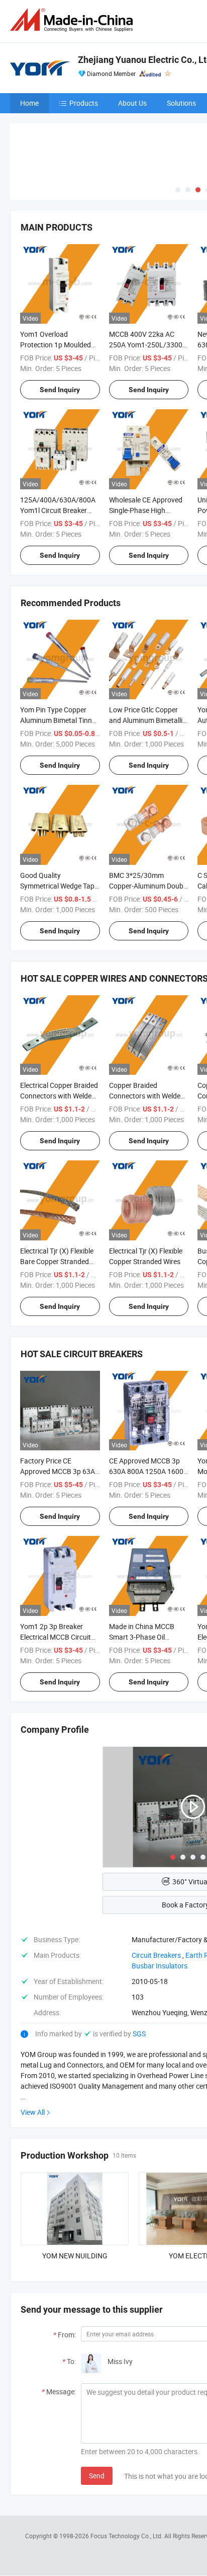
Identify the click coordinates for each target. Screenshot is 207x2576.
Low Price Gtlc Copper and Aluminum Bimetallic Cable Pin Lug (147, 720)
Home (29, 103)
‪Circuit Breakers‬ (156, 1955)
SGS (139, 2034)
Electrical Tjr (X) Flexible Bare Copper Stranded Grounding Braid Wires (57, 1261)
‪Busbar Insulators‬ (160, 1966)
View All (33, 2112)
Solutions (181, 103)
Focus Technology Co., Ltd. (127, 2536)
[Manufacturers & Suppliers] (73, 20)
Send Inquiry (60, 390)
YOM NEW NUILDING (75, 2256)
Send (97, 2476)
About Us (132, 103)
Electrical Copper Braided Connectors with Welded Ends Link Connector (59, 1096)
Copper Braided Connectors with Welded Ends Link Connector (147, 1096)
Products (84, 103)
